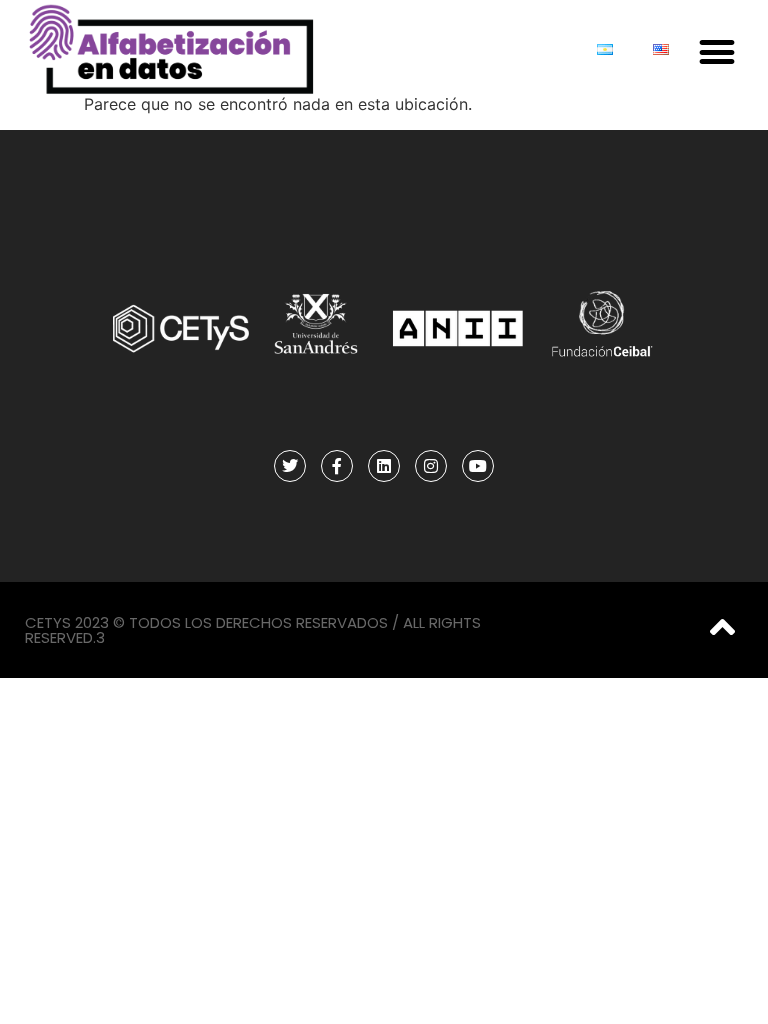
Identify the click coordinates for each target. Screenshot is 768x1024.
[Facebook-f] (337, 466)
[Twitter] (290, 466)
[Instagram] (431, 466)
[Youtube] (478, 466)
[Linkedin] (384, 466)
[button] (717, 51)
